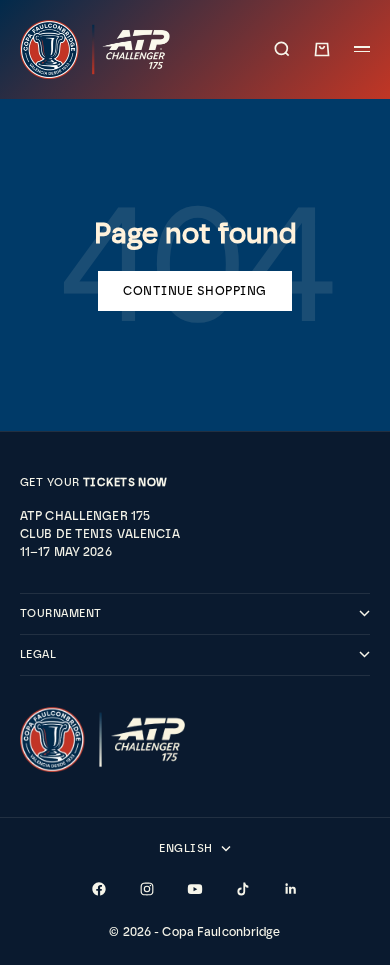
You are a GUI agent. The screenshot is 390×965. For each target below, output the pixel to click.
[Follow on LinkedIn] (291, 889)
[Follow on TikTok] (243, 889)
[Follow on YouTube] (195, 889)
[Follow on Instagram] (147, 889)
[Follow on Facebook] (99, 889)
